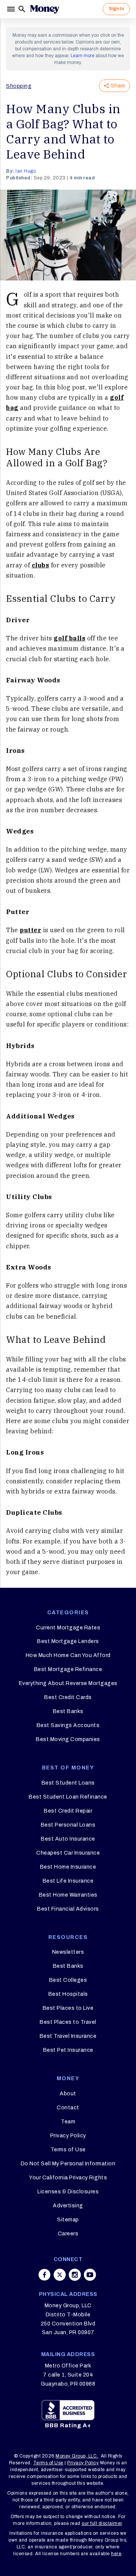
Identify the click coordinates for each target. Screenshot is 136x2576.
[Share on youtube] (90, 2275)
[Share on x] (60, 2275)
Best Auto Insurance (68, 1839)
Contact (68, 2108)
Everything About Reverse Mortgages (68, 1683)
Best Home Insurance (68, 1867)
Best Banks (68, 1711)
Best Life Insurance (68, 1881)
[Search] (22, 9)
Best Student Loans (68, 1783)
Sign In (116, 9)
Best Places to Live (68, 2008)
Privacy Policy (68, 2136)
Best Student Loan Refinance (68, 1797)
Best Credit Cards (68, 1697)
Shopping (19, 86)
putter (30, 930)
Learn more (83, 56)
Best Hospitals (68, 1994)
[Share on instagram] (75, 2275)
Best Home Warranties (68, 1895)
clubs (41, 565)
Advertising (68, 2206)
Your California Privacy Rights (68, 2178)
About (68, 2094)
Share (118, 86)
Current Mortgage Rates (68, 1628)
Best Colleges (68, 1980)
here (116, 2554)
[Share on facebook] (45, 2275)
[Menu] (12, 9)
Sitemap (68, 2220)
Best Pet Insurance (68, 2050)
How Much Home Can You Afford (68, 1655)
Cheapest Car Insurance (68, 1853)
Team (68, 2122)
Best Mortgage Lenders (68, 1641)
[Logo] (45, 9)
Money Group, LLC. (77, 2456)
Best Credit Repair (68, 1811)
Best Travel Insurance (68, 2036)
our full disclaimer (102, 2523)
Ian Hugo (26, 171)
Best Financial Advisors (68, 1909)
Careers (68, 2234)
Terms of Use (68, 2150)
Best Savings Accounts (68, 1725)
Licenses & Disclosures (68, 2192)
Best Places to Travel (68, 2022)
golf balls (70, 638)
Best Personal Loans (68, 1825)
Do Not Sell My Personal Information (68, 2164)
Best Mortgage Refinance (68, 1669)
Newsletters (68, 1952)
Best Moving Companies (68, 1739)
